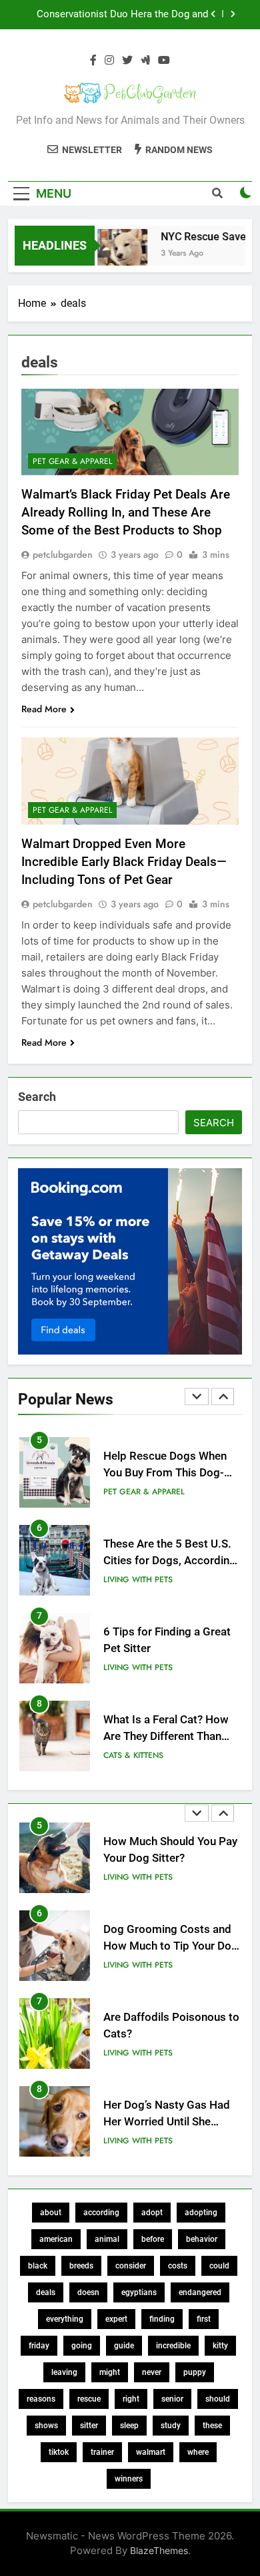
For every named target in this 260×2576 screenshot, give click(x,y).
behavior (202, 2239)
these (212, 2426)
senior (172, 2399)
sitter (89, 2426)
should (218, 2399)
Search (37, 1097)
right (131, 2399)
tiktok (59, 2452)
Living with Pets (138, 1580)
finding (162, 2319)
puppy (195, 2372)
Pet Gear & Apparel (72, 461)
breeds (81, 2266)
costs (178, 2266)
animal (107, 2239)
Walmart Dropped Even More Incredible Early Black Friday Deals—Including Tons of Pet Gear (124, 862)
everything (65, 2319)
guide (124, 2346)
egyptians (139, 2292)
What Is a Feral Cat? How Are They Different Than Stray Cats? (166, 1736)
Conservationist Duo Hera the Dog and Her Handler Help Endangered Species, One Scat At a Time (122, 15)
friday (39, 2346)
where (198, 2452)
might (110, 2372)
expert (116, 2319)
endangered (200, 2292)
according (101, 2213)
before (153, 2239)
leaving (64, 2372)
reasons (41, 2399)
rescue (89, 2399)
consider (131, 2266)
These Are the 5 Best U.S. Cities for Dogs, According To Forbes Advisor (170, 1561)
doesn (88, 2292)
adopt (152, 2213)
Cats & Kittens (133, 1755)
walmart (151, 2452)
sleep (129, 2426)
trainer (102, 2452)
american (56, 2239)
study (171, 2426)
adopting (201, 2213)
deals (46, 2292)
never (152, 2372)
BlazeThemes (159, 2550)
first (204, 2319)
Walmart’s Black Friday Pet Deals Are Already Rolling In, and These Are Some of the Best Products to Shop (126, 512)
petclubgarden (63, 554)
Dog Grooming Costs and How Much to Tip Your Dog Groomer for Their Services (171, 1946)
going (82, 2346)
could (219, 2266)
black (38, 2266)
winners (129, 2479)
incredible (173, 2346)
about (51, 2213)
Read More (44, 709)
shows (46, 2426)
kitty (220, 2346)
